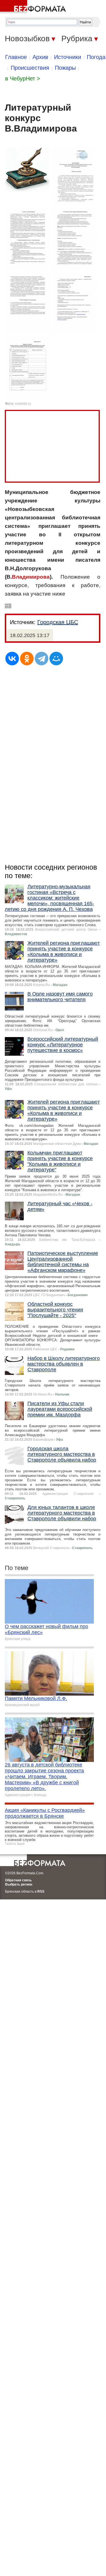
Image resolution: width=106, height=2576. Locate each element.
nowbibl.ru (23, 404)
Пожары (65, 68)
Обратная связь (18, 1880)
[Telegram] (42, 659)
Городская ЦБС (58, 622)
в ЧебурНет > (23, 78)
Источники (68, 57)
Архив (40, 57)
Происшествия (30, 68)
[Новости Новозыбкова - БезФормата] (34, 7)
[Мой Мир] (56, 659)
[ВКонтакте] (12, 659)
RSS (41, 1891)
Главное (16, 57)
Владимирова (31, 577)
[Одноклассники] (27, 659)
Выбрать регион (19, 1884)
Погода (96, 57)
